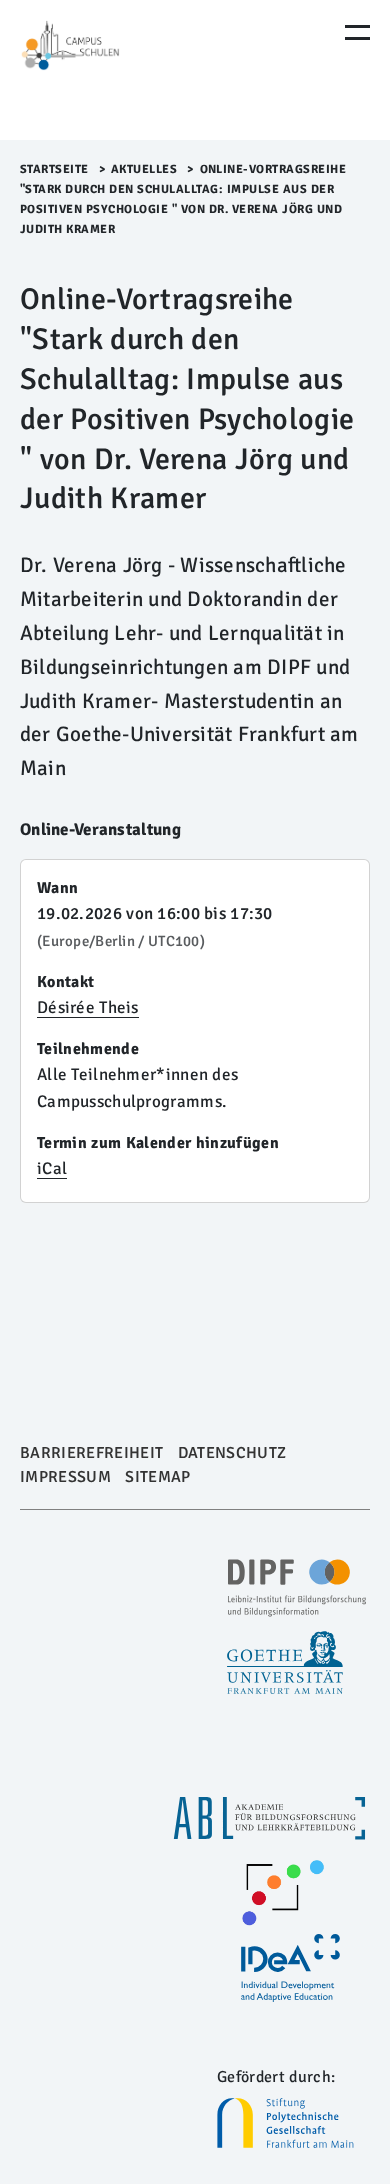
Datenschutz (232, 1453)
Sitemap (157, 1477)
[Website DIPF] (299, 1588)
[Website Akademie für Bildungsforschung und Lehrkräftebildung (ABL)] (271, 1818)
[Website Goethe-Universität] (287, 1663)
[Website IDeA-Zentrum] (292, 1968)
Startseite (54, 169)
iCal (52, 1168)
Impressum (65, 1477)
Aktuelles (144, 169)
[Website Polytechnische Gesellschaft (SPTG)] (293, 2123)
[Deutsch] (105, 70)
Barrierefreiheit (91, 1453)
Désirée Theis (88, 1007)
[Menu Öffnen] (357, 32)
